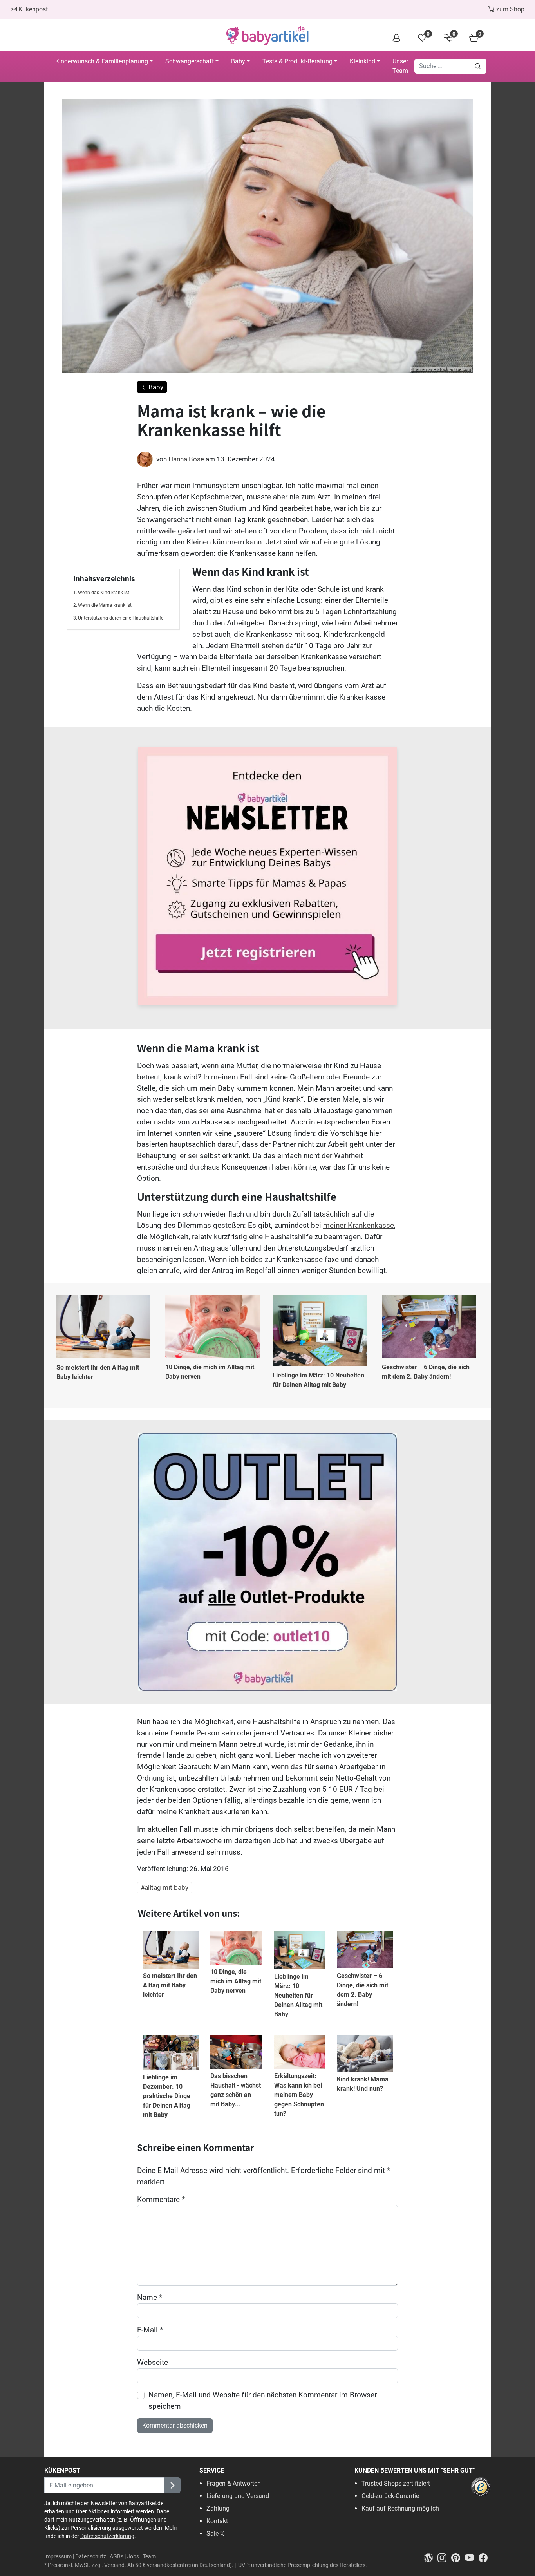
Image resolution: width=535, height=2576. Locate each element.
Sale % (216, 2534)
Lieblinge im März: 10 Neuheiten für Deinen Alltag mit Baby (318, 1380)
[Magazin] (431, 2557)
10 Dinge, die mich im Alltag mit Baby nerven (210, 1372)
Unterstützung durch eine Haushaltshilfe (121, 618)
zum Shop (510, 9)
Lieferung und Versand (238, 2496)
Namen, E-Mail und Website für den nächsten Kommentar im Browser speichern (263, 2401)
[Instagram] (444, 2557)
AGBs (117, 2557)
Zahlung (218, 2508)
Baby (238, 61)
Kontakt (217, 2521)
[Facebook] (485, 2557)
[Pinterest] (458, 2557)
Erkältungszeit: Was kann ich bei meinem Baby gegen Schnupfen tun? (299, 2095)
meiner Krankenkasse (359, 1225)
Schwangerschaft (190, 61)
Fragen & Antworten (234, 2483)
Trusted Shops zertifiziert (396, 2483)
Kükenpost (32, 9)
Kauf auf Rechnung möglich (400, 2508)
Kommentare (161, 2199)
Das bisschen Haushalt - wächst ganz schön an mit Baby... (236, 2090)
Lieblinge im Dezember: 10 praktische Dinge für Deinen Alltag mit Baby (167, 2096)
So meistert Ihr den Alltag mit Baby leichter (98, 1372)
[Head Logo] (267, 36)
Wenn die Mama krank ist (105, 605)
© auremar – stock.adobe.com (441, 370)
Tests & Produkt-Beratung (297, 61)
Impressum (58, 2557)
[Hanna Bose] (145, 459)
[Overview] (396, 37)
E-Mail (150, 2330)
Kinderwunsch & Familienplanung (102, 61)
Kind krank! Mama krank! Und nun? (363, 2084)
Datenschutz (91, 2557)
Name (150, 2297)
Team (149, 2557)
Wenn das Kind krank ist (104, 593)
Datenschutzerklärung (107, 2536)
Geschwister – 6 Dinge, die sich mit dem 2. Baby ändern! (426, 1372)
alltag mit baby (166, 1888)
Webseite (153, 2362)
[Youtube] (472, 2557)
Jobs (133, 2557)
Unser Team (400, 66)
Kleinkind (362, 61)
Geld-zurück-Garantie (390, 2496)
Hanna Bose (186, 459)
